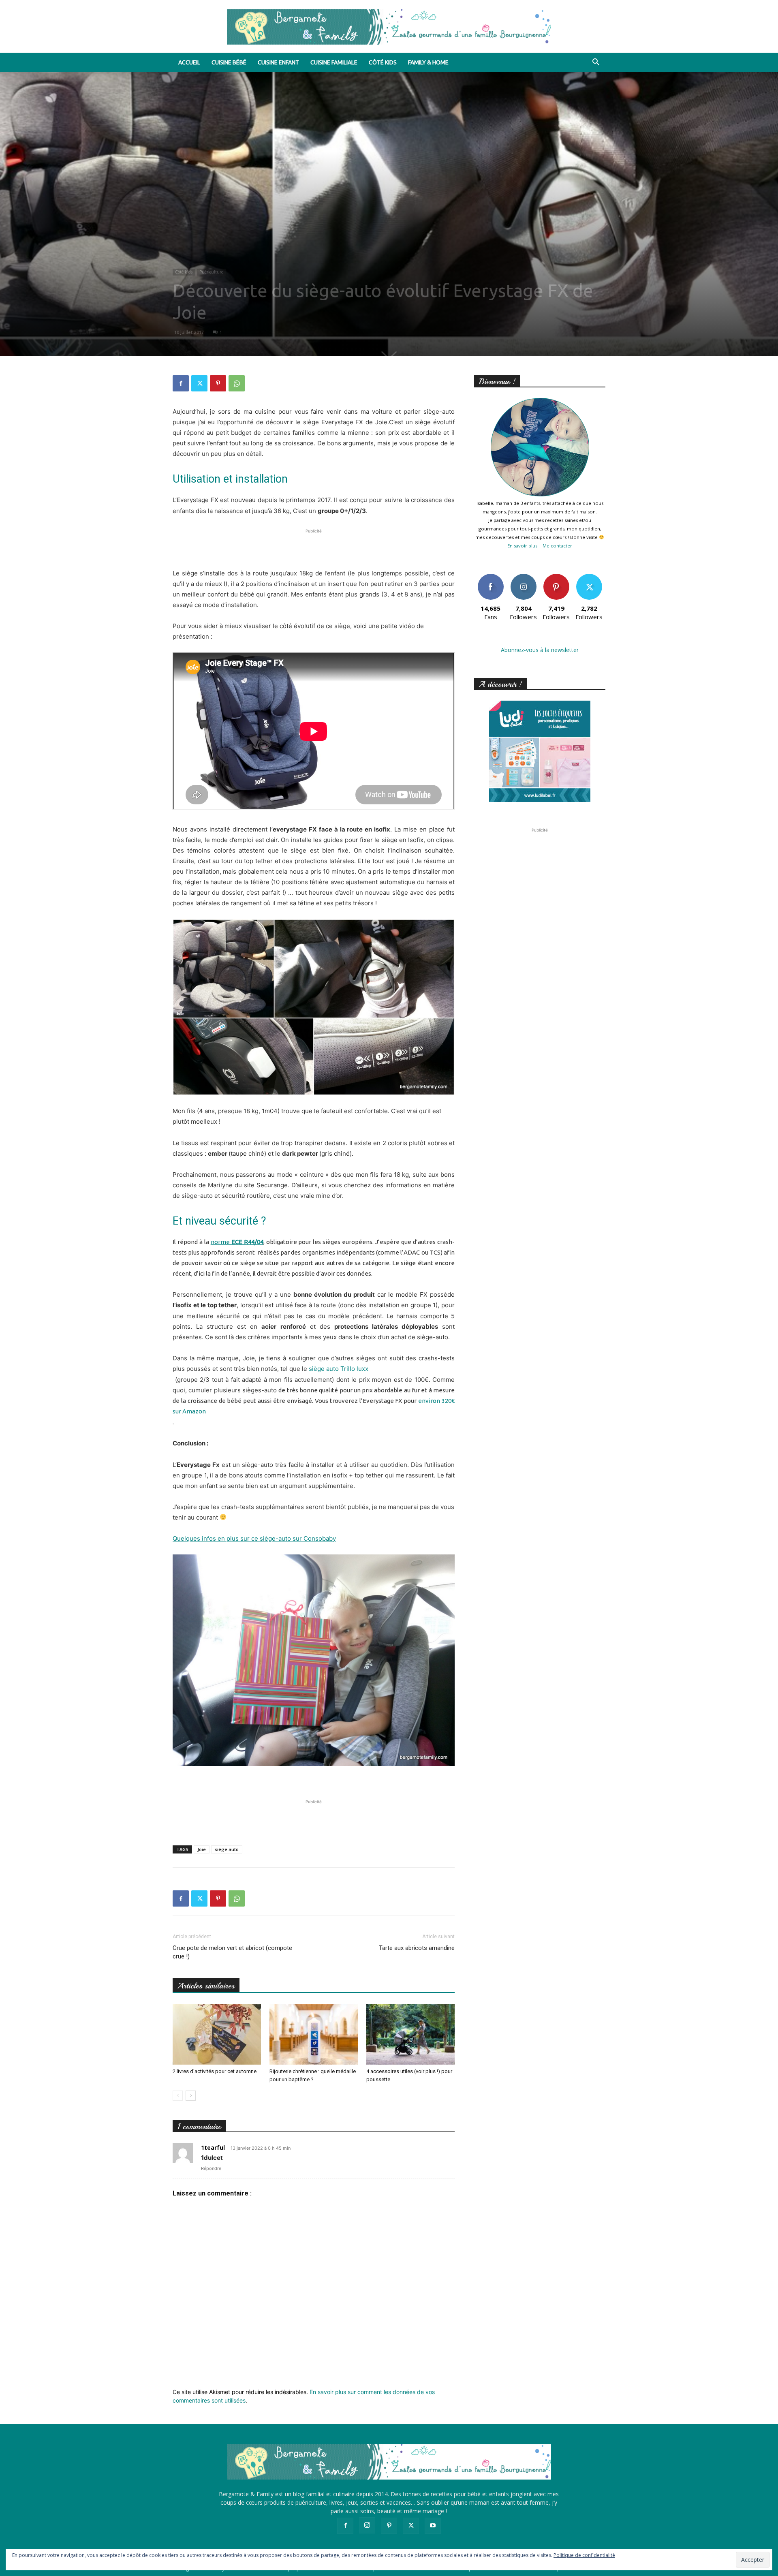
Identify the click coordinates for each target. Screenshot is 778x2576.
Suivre (523, 577)
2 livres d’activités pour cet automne (215, 2071)
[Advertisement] (314, 547)
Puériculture (211, 272)
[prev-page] (178, 2096)
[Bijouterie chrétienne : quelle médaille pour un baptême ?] (314, 2034)
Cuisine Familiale (334, 62)
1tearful (213, 2147)
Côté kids (383, 62)
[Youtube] (433, 2526)
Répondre (211, 2168)
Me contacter (557, 546)
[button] (596, 63)
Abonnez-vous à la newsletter (540, 650)
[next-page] (191, 2096)
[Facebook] (181, 383)
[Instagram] (367, 2525)
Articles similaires (206, 1986)
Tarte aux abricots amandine (417, 1948)
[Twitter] (199, 383)
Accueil (189, 62)
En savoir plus (522, 546)
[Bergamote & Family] (389, 27)
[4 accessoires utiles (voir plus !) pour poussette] (410, 2034)
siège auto (227, 1849)
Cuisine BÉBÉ (229, 62)
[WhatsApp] (237, 383)
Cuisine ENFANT (278, 62)
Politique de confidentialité (584, 2555)
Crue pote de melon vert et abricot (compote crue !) (232, 1952)
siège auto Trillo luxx (339, 1369)
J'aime (491, 577)
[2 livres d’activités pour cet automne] (217, 2034)
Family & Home (428, 62)
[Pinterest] (218, 383)
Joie (202, 1849)
